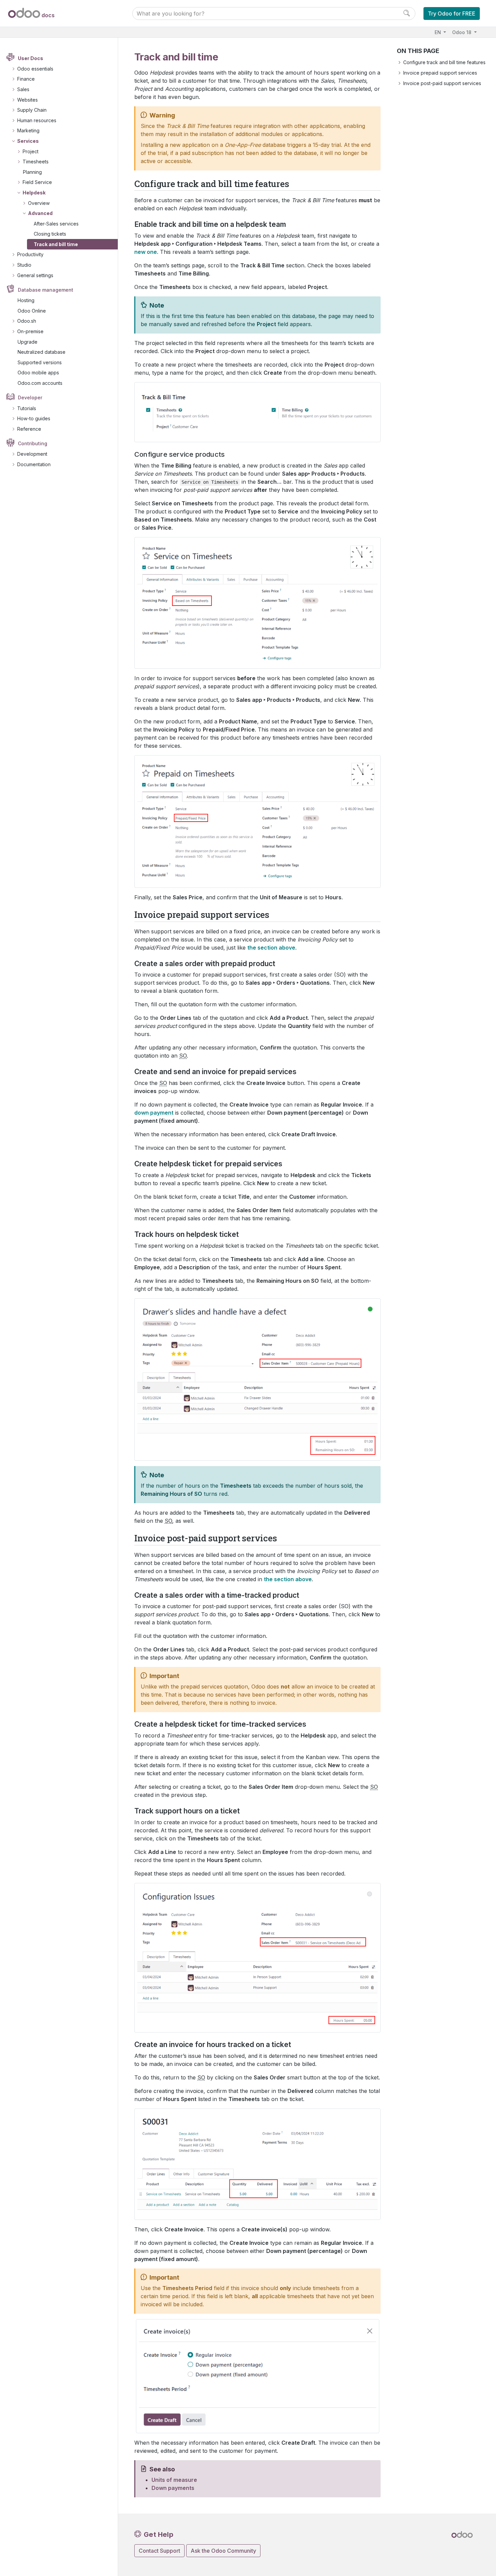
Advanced (40, 213)
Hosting (26, 300)
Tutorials (27, 408)
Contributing (33, 443)
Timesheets (36, 162)
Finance (26, 79)
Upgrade (27, 342)
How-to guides (34, 418)
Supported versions (40, 362)
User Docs (31, 58)
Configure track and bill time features (444, 62)
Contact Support (159, 2551)
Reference (29, 429)
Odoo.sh (27, 321)
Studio (24, 265)
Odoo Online (32, 311)
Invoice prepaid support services (440, 73)
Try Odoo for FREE (452, 14)
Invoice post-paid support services (442, 83)
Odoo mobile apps (38, 373)
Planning (32, 172)
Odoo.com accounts (40, 383)
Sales (23, 89)
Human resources (37, 120)
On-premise (30, 331)
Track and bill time (56, 244)
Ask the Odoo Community (223, 2551)
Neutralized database (42, 352)
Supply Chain (32, 110)
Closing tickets (50, 234)
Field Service (37, 182)
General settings (35, 275)
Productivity (30, 254)
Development (32, 454)
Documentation (34, 464)
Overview (39, 203)
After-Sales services (56, 224)
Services (28, 141)
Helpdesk (34, 193)
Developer (30, 397)
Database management (46, 290)
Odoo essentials (35, 69)
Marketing (28, 130)
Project (31, 151)
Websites (27, 100)
